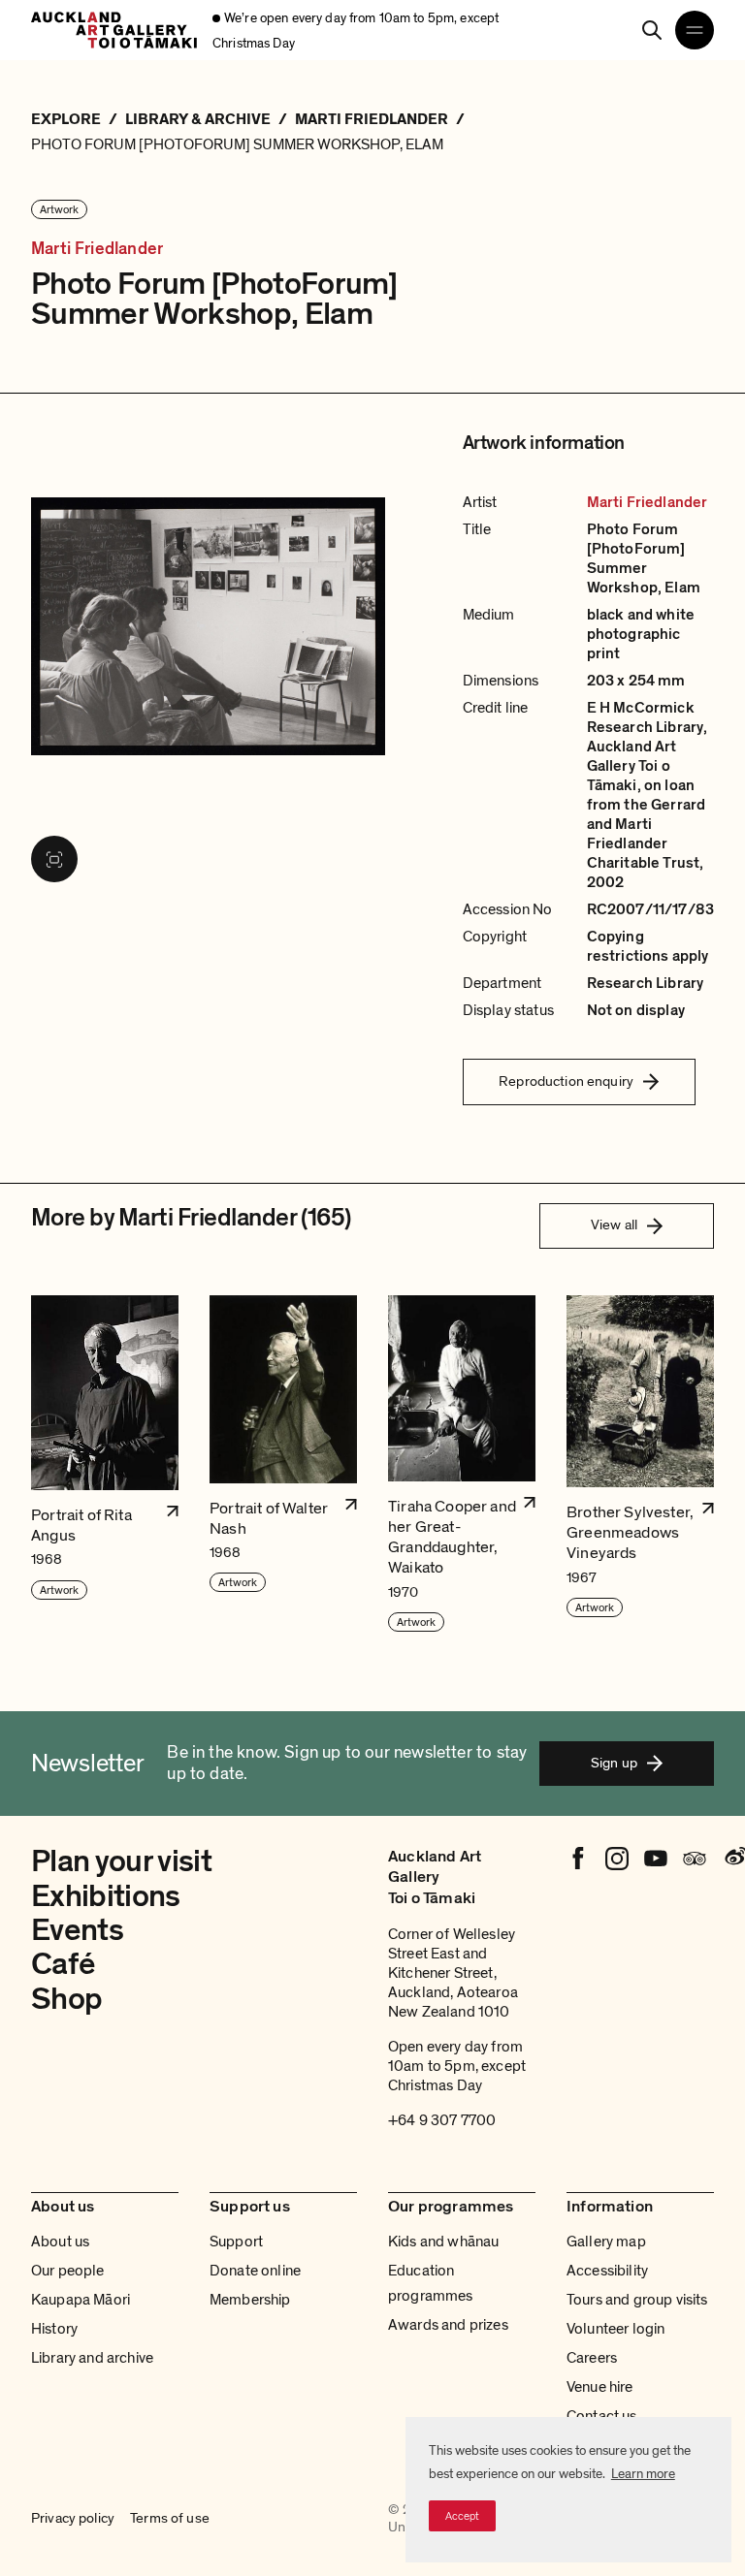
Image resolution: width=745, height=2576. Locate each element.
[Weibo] (733, 1859)
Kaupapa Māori (81, 2300)
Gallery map (606, 2242)
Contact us (602, 2416)
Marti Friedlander (97, 249)
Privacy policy (73, 2518)
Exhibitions (106, 1896)
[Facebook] (578, 1859)
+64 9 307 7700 (442, 2120)
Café (63, 1964)
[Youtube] (656, 1859)
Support (236, 2242)
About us (60, 2242)
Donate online (255, 2271)
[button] (105, 1464)
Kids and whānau (443, 2242)
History (54, 2329)
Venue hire (600, 2387)
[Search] (652, 30)
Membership (250, 2300)
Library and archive (92, 2358)
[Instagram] (617, 1859)
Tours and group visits (637, 2300)
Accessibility (607, 2271)
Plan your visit (121, 1861)
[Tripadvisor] (695, 1859)
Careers (592, 2358)
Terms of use (170, 2518)
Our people (68, 2271)
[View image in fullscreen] (54, 859)
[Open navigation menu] (695, 30)
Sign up (614, 1763)
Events (77, 1930)
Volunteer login (615, 2329)
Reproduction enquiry (566, 1081)
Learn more (643, 2474)
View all (614, 1224)
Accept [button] (462, 2516)
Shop (66, 1999)
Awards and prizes (448, 2325)
